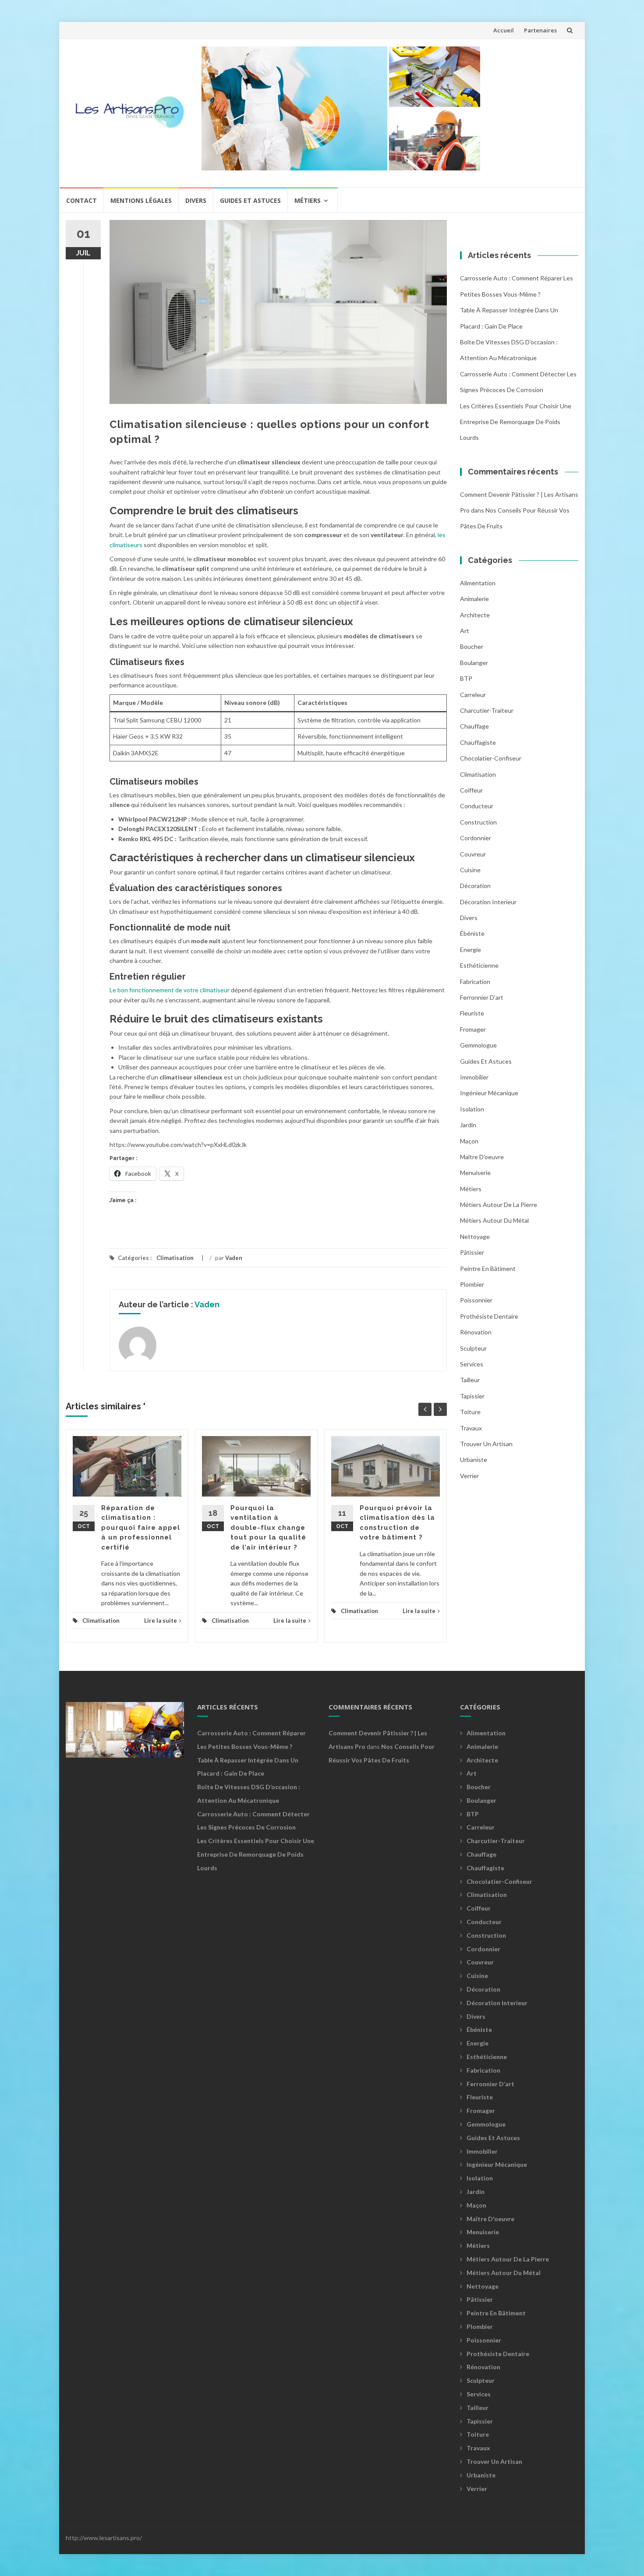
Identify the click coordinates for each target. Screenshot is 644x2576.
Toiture (470, 1412)
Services (472, 1364)
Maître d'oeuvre (482, 1157)
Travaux (471, 1428)
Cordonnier (476, 838)
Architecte (475, 615)
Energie (471, 950)
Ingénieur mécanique (489, 1093)
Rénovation (476, 1332)
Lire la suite (161, 1621)
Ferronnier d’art (482, 997)
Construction (478, 822)
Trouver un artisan (486, 1444)
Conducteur (477, 806)
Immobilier (474, 1077)
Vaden (234, 1258)
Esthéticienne (479, 965)
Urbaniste (474, 1460)
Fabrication (475, 982)
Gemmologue (478, 1045)
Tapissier (472, 1396)
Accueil (504, 30)
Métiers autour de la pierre (499, 1205)
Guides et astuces (250, 200)
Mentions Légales (141, 200)
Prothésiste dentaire (489, 1316)
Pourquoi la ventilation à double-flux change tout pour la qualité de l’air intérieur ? (268, 1528)
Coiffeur (471, 790)
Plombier (472, 1284)
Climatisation (175, 1258)
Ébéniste (472, 933)
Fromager (473, 1029)
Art (465, 631)
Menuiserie (475, 1173)
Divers (196, 200)
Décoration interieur (488, 902)
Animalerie (474, 599)
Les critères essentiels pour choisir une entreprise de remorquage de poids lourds (516, 422)
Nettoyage (475, 1237)
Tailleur (470, 1380)
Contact (81, 200)
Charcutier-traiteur (487, 710)
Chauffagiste (478, 742)
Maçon (469, 1141)
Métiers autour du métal (494, 1220)
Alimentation (478, 583)
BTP (466, 678)
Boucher (472, 646)
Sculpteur (473, 1348)
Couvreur (473, 854)
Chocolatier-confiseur (491, 758)
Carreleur (473, 695)
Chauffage (474, 726)
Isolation (472, 1109)
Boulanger (474, 663)
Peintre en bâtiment (488, 1269)
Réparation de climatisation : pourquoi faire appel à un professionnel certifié (141, 1528)
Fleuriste (472, 1013)
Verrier (469, 1476)
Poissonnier (476, 1300)
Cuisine (470, 870)
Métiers (308, 200)
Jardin (468, 1125)
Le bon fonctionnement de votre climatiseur (170, 990)
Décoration (475, 886)
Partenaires (540, 30)
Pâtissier (472, 1252)
